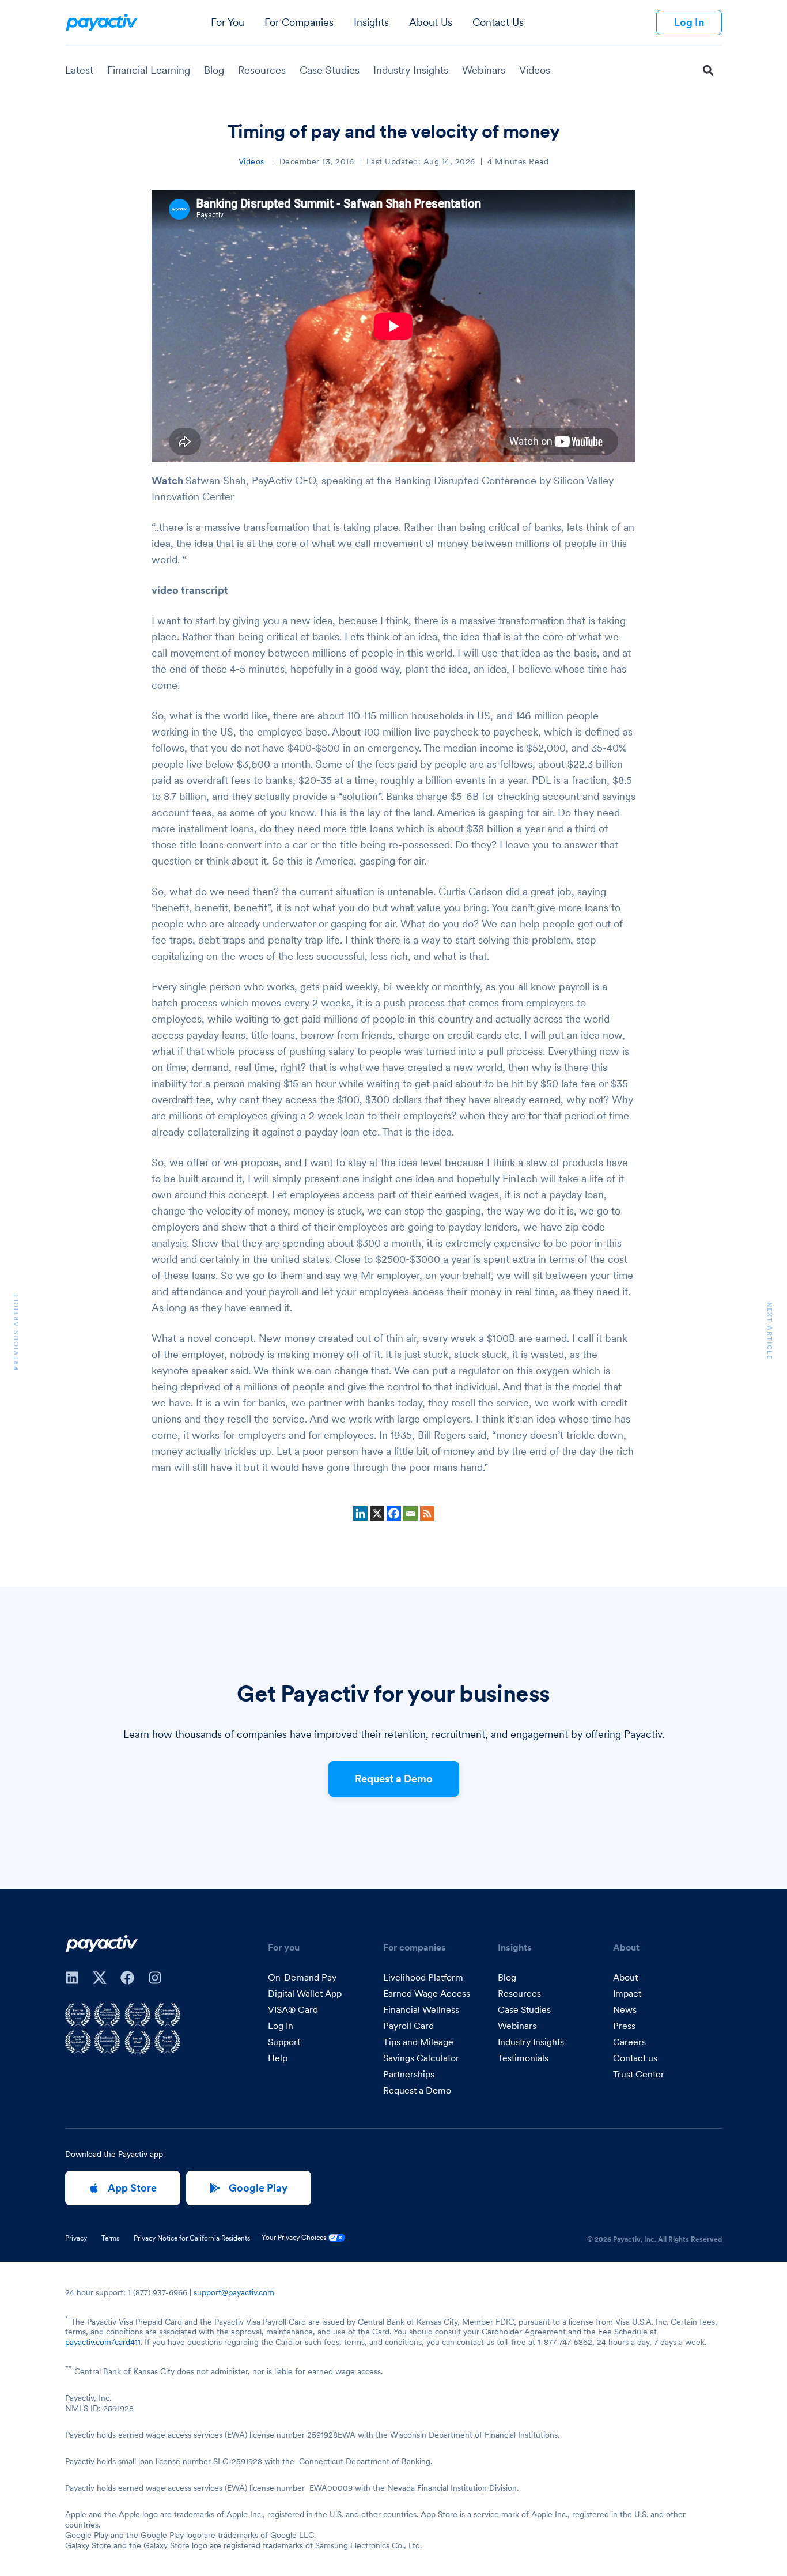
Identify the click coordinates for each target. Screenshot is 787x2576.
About (625, 1977)
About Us (431, 22)
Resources (262, 70)
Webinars (484, 70)
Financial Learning (149, 70)
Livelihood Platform (423, 1977)
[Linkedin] (360, 1513)
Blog (214, 70)
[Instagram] (155, 1978)
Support (284, 2042)
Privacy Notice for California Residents (192, 2238)
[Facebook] (394, 1513)
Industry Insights (411, 70)
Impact (627, 1993)
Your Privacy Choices (295, 2237)
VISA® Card (293, 2009)
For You (228, 22)
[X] (377, 1513)
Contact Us (498, 22)
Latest (79, 70)
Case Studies (330, 70)
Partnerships (409, 2074)
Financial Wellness (421, 2009)
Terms (110, 2238)
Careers (629, 2042)
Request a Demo (394, 1779)
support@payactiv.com (234, 2292)
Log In (281, 2026)
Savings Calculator (421, 2058)
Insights (371, 22)
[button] (708, 71)
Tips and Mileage (418, 2042)
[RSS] (427, 1513)
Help (278, 2058)
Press (624, 2026)
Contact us (635, 2058)
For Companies (299, 22)
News (625, 2009)
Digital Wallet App (305, 1993)
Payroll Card (408, 2026)
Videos (535, 70)
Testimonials (523, 2058)
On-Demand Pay (302, 1977)
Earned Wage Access (427, 1993)
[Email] (410, 1513)
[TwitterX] (100, 1978)
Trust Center (639, 2074)
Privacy (76, 2238)
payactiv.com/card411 (103, 2342)
